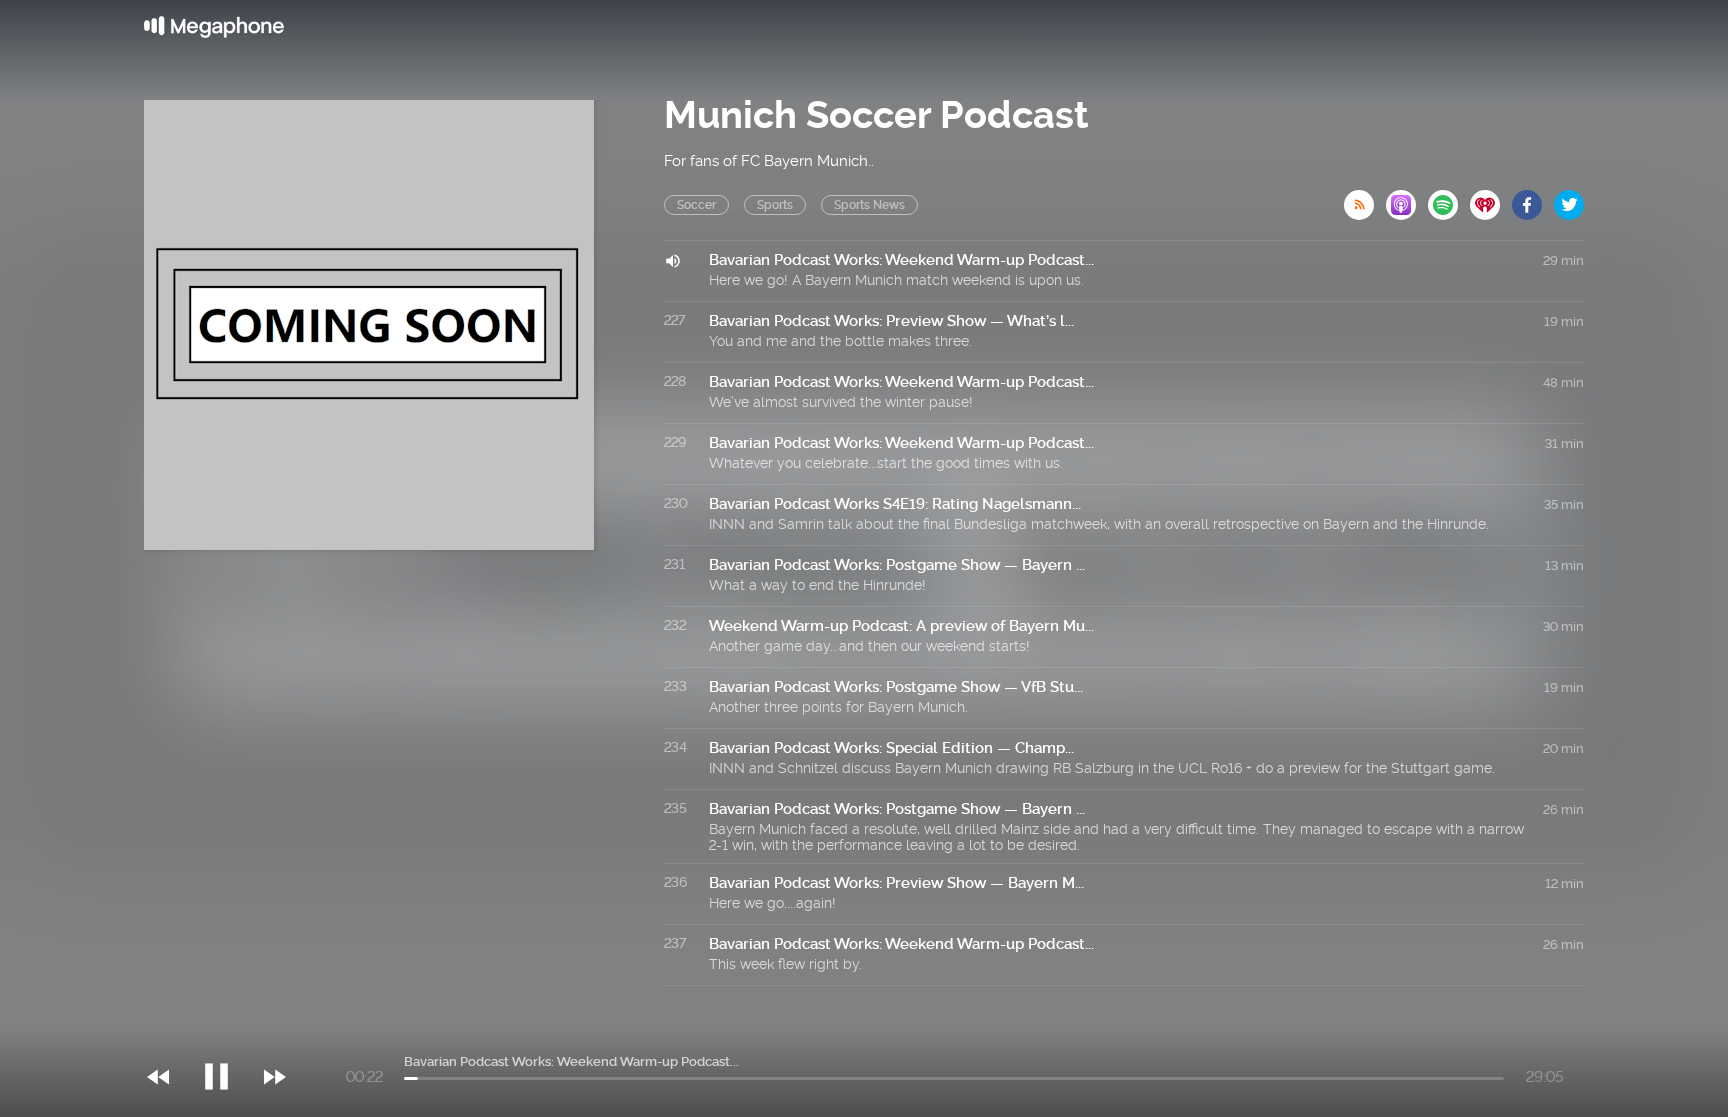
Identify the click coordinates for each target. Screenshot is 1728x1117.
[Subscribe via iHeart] (1491, 199)
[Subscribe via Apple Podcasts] (1407, 199)
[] (226, 1036)
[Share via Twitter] (1569, 199)
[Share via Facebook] (1533, 199)
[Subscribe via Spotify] (1449, 199)
